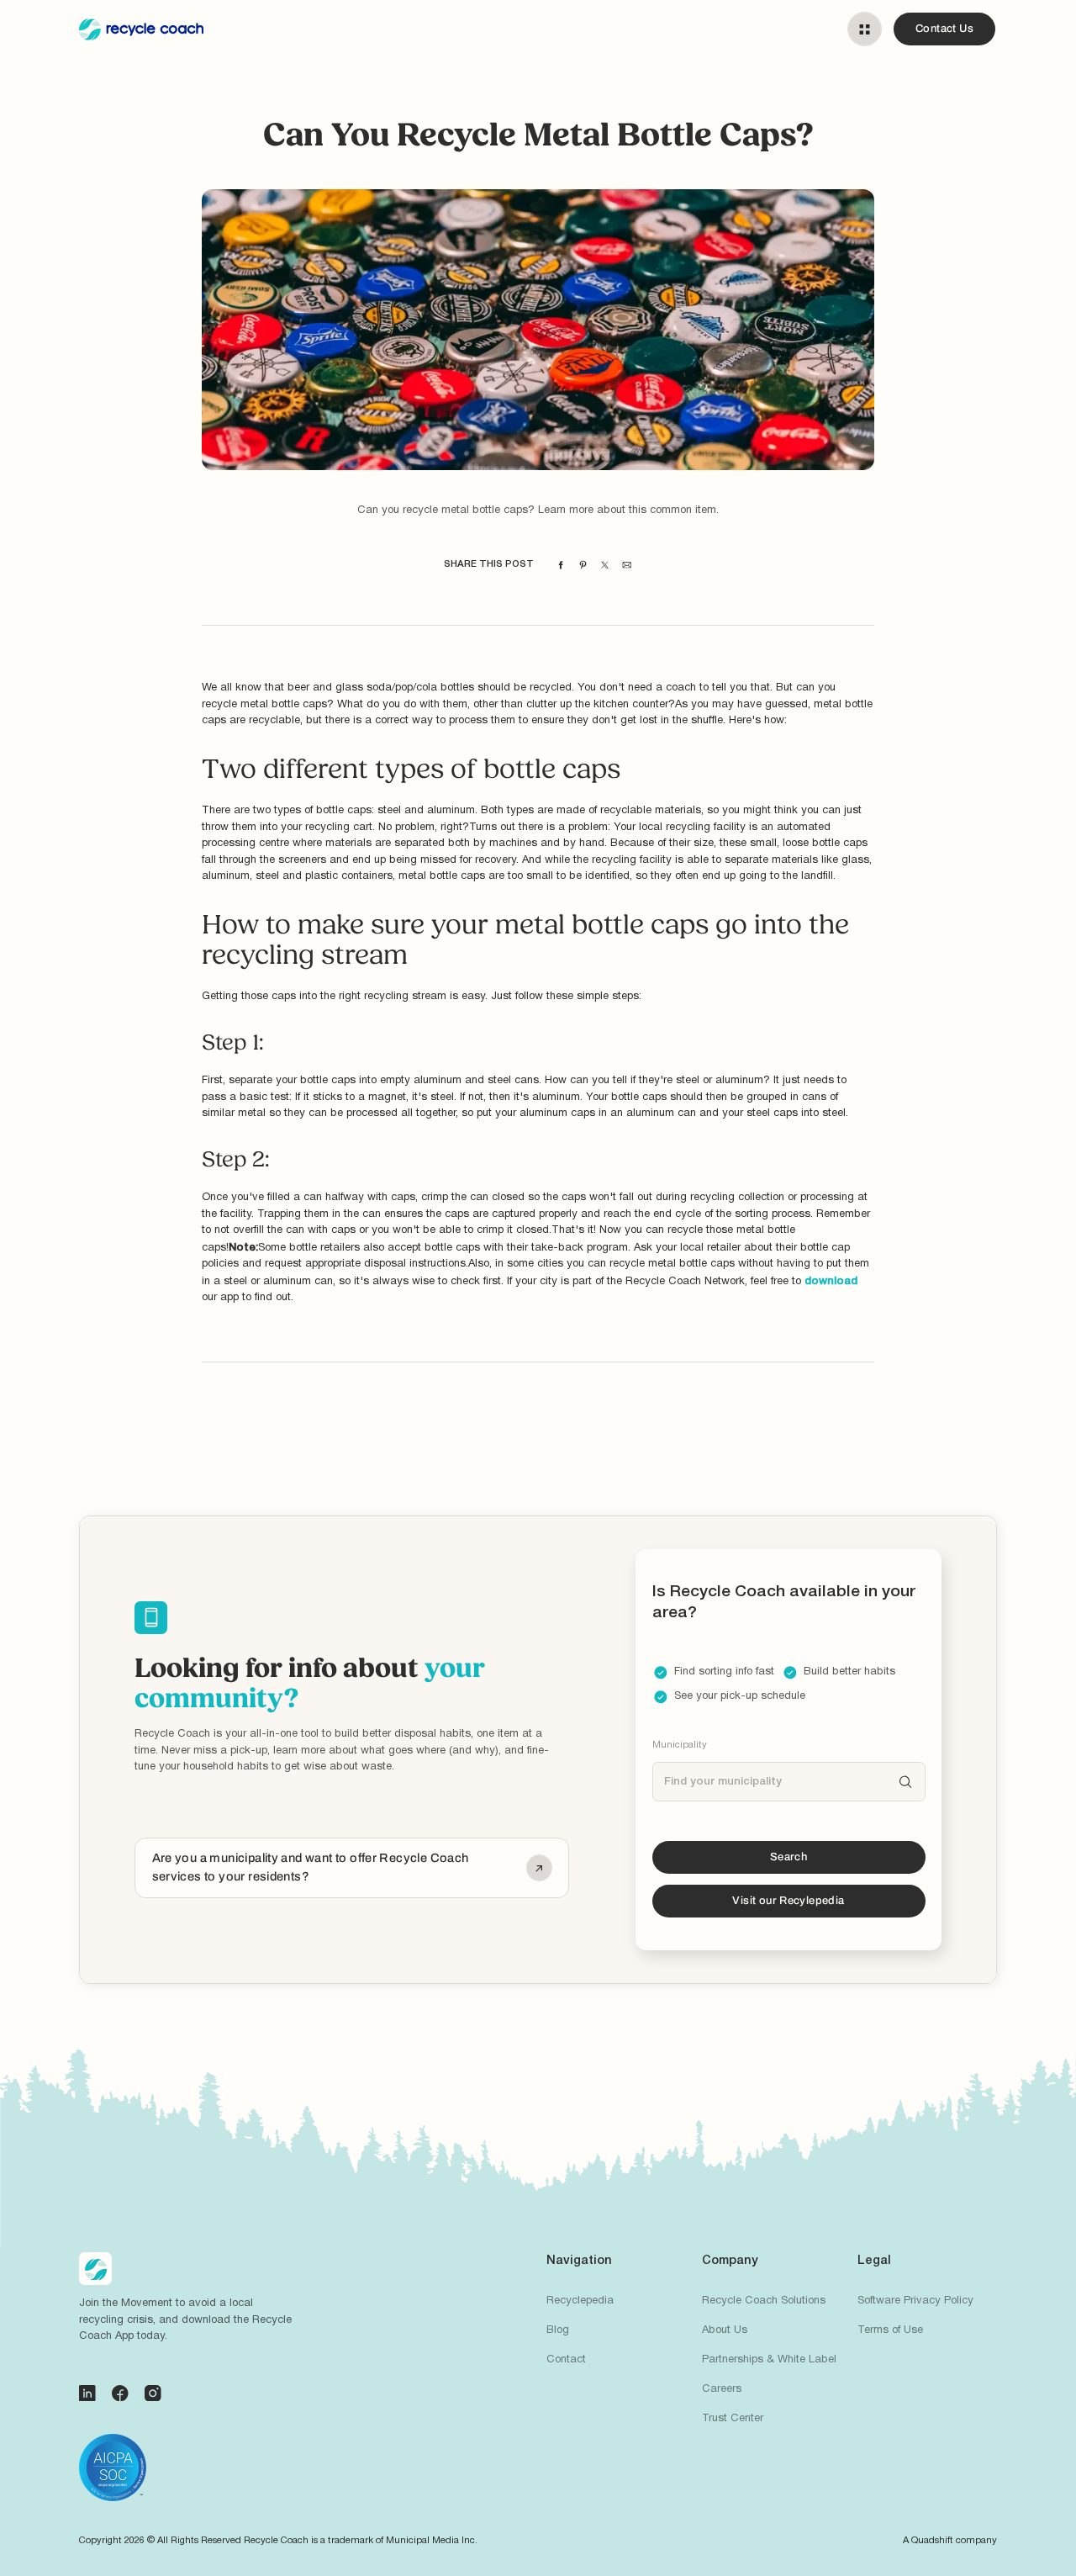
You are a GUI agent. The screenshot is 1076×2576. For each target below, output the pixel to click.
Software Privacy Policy (915, 2301)
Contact (566, 2360)
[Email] (627, 565)
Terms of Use (890, 2330)
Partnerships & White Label (769, 2360)
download (831, 1281)
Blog (558, 2330)
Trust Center (733, 2419)
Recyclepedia (580, 2301)
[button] (865, 29)
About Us (725, 2330)
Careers (722, 2389)
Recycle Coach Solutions (764, 2301)
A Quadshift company (950, 2541)
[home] (141, 29)
